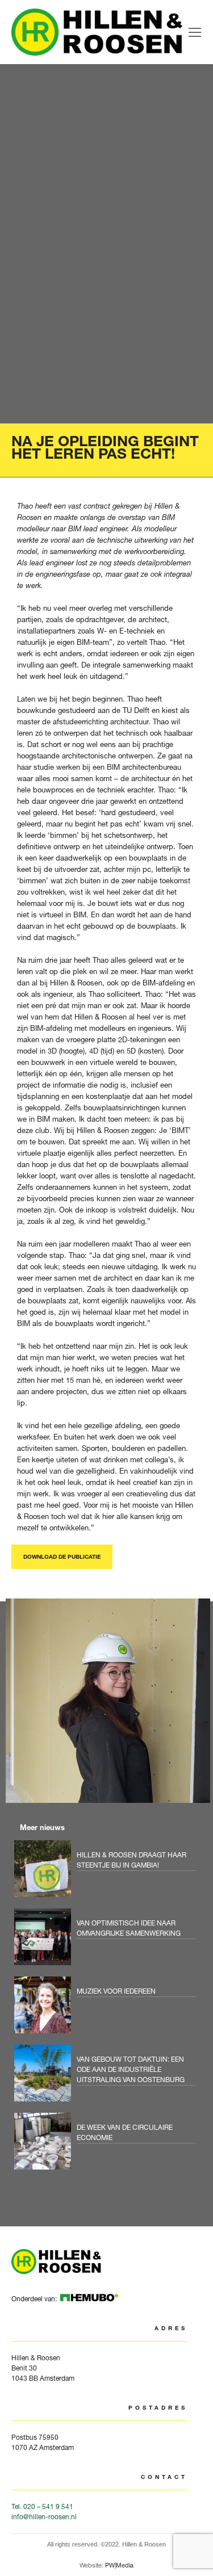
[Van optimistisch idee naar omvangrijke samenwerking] (108, 1940)
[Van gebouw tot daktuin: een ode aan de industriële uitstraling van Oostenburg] (108, 2076)
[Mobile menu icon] (195, 32)
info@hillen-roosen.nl (44, 2517)
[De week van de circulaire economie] (108, 2144)
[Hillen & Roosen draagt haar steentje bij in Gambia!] (108, 1872)
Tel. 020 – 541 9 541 (42, 2506)
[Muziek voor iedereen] (108, 2008)
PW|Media (119, 2565)
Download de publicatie (62, 1557)
